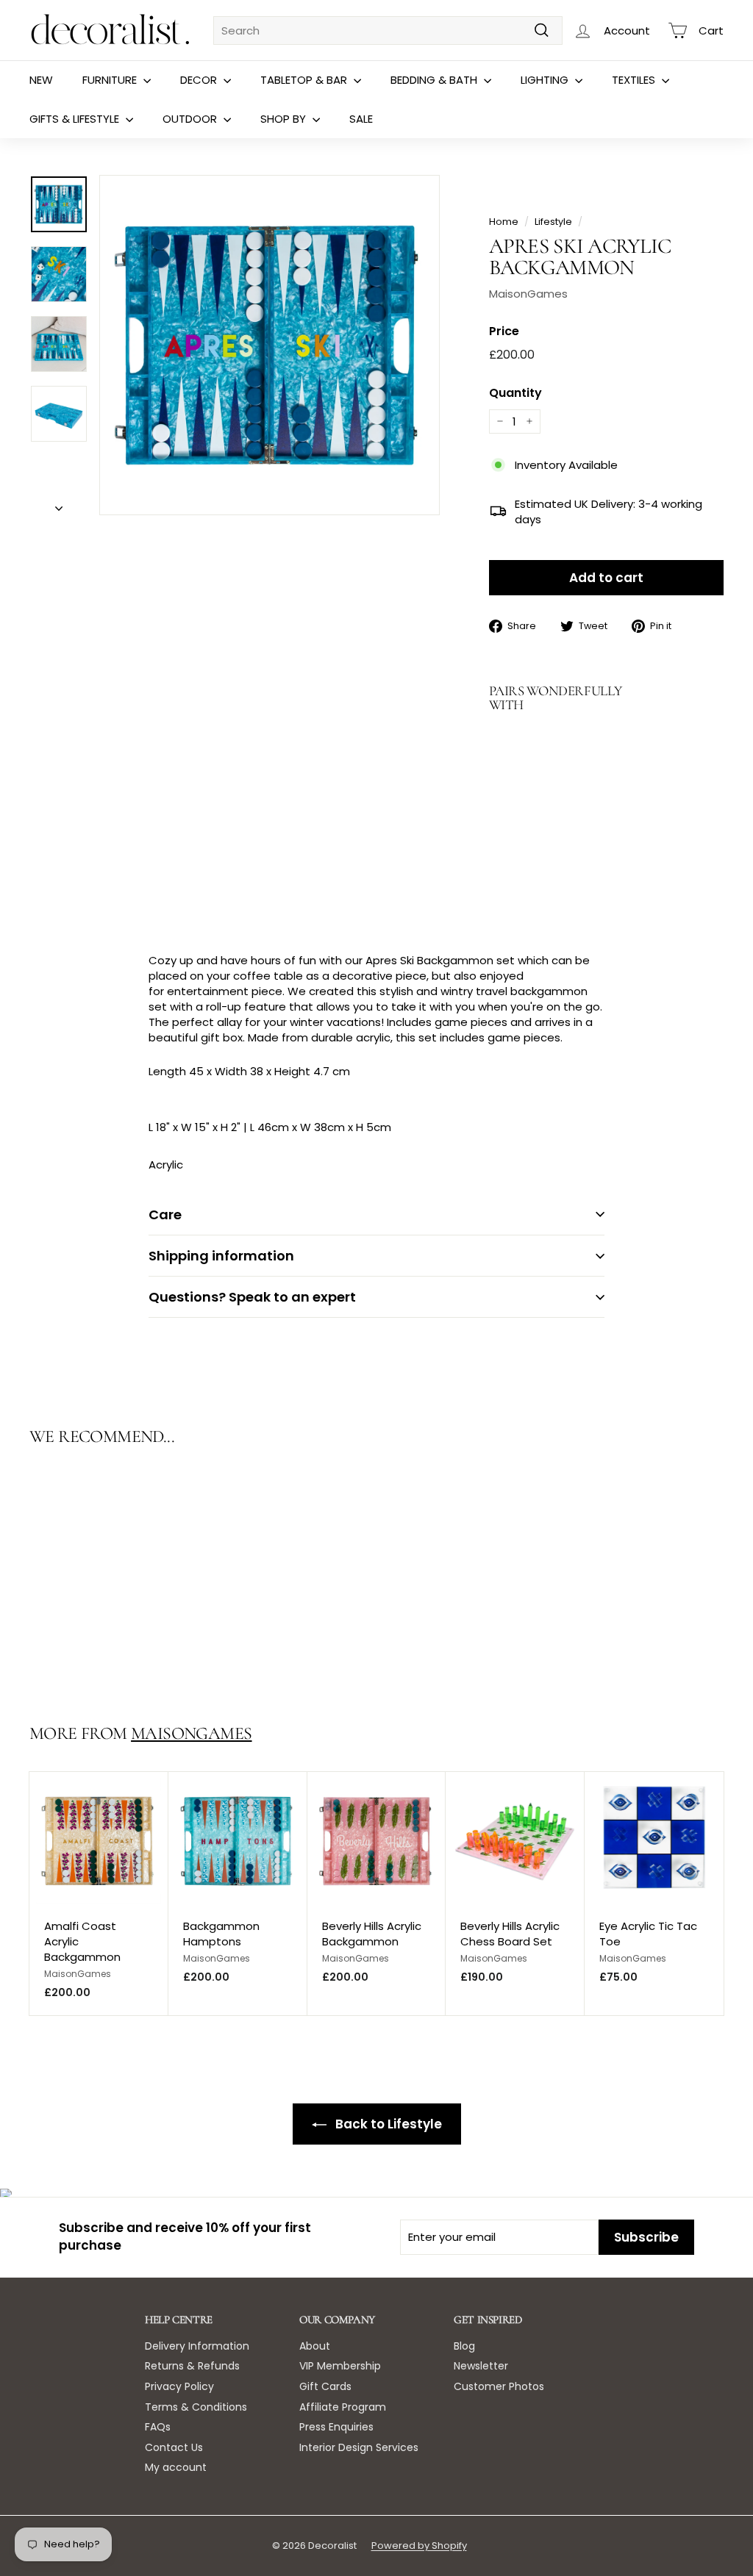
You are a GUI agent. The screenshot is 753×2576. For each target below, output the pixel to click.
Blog (464, 2346)
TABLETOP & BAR (305, 80)
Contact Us (174, 2447)
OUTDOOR (191, 119)
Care (165, 1215)
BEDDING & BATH (435, 80)
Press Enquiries (336, 2427)
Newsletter (481, 2366)
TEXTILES (635, 80)
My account (176, 2467)
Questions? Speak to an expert (252, 1297)
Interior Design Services (359, 2447)
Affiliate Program (343, 2407)
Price (504, 331)
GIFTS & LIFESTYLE (76, 119)
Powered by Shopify (419, 2545)
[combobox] (388, 31)
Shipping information (221, 1256)
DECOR (200, 80)
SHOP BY (285, 119)
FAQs (158, 2427)
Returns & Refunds (192, 2366)
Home (504, 222)
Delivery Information (197, 2346)
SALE (361, 119)
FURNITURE (111, 80)
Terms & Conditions (196, 2407)
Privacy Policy (179, 2386)
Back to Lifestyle (387, 2124)
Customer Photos (499, 2386)
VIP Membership (340, 2366)
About (315, 2346)
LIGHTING (546, 80)
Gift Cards (325, 2386)
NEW (41, 80)
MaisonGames (528, 294)
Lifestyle (553, 222)
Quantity (515, 393)
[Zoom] (270, 345)
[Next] (59, 504)
